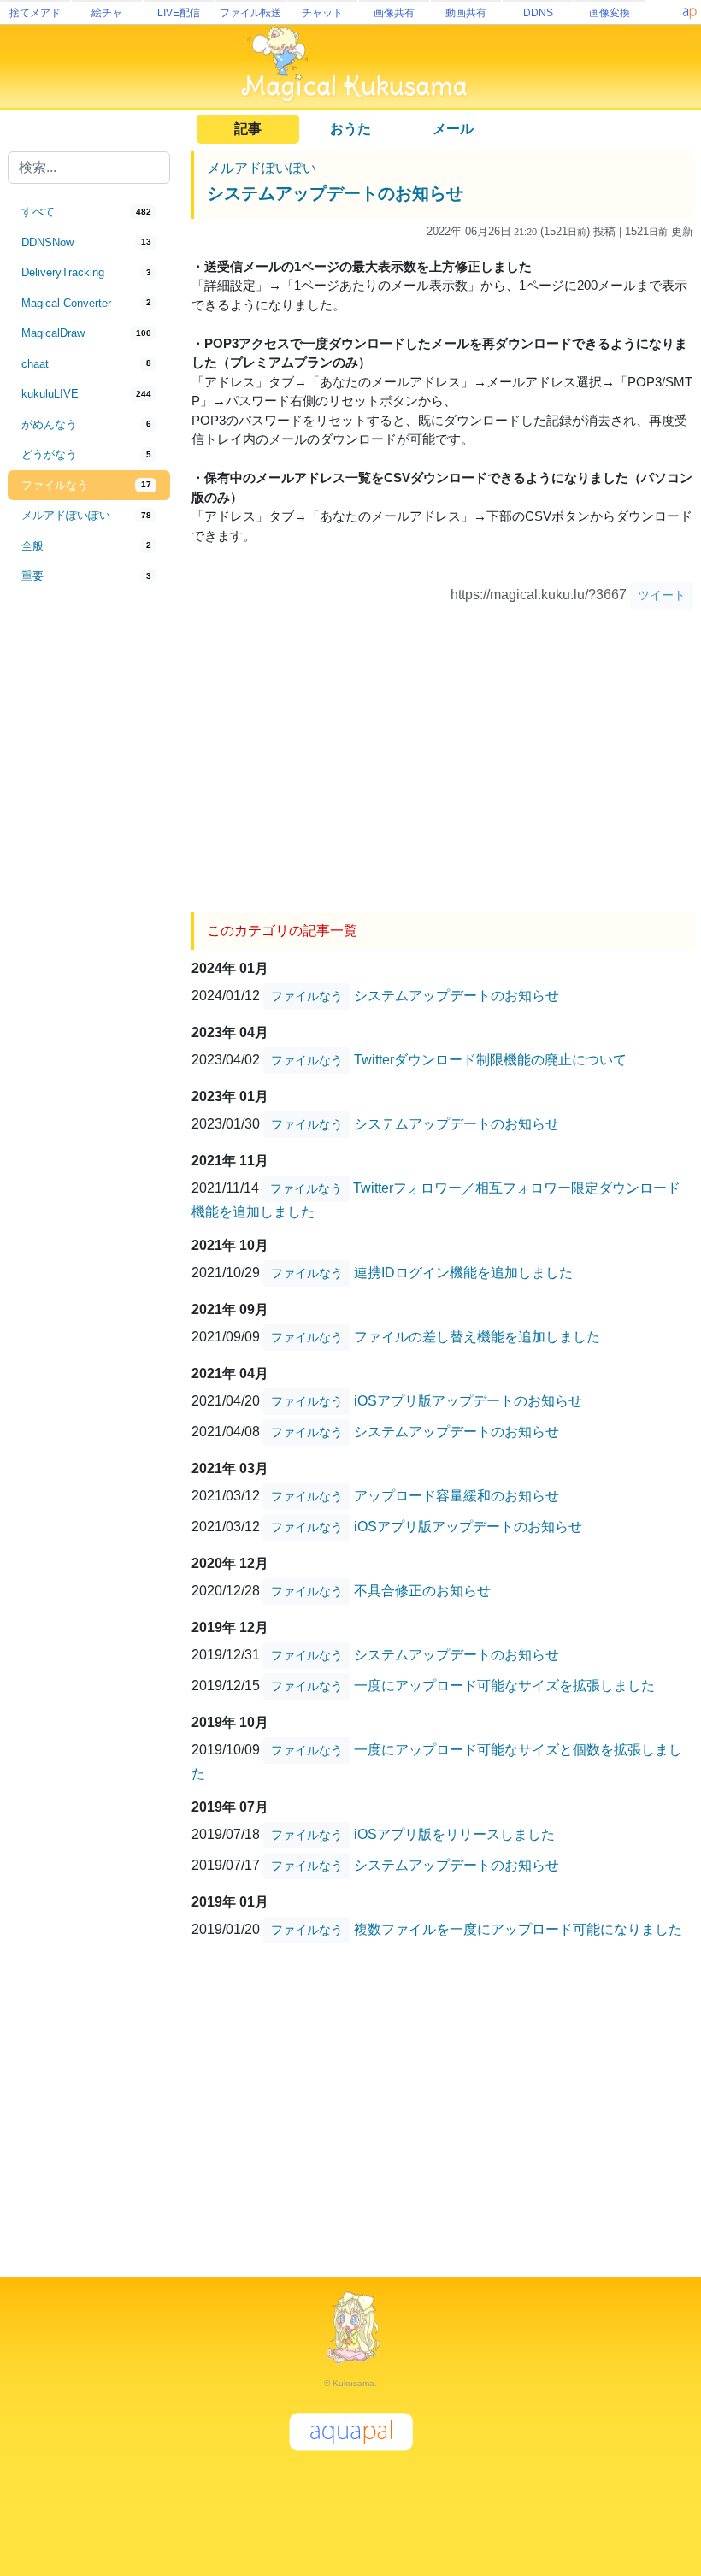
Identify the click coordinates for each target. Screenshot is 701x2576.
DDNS (538, 13)
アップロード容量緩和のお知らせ (457, 1495)
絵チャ (107, 13)
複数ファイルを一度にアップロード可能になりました (518, 1928)
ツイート (662, 595)
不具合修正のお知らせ (422, 1590)
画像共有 (394, 13)
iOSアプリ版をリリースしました (454, 1833)
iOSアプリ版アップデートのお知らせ (468, 1400)
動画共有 (466, 13)
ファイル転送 (250, 13)
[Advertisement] (89, 874)
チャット (322, 13)
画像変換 (610, 13)
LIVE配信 (179, 13)
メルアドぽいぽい (262, 168)
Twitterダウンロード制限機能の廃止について (490, 1059)
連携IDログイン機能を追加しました (463, 1272)
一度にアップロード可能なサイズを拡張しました (504, 1685)
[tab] (89, 212)
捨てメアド (35, 13)
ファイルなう (307, 996)
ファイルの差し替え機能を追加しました (477, 1336)
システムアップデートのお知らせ (335, 193)
